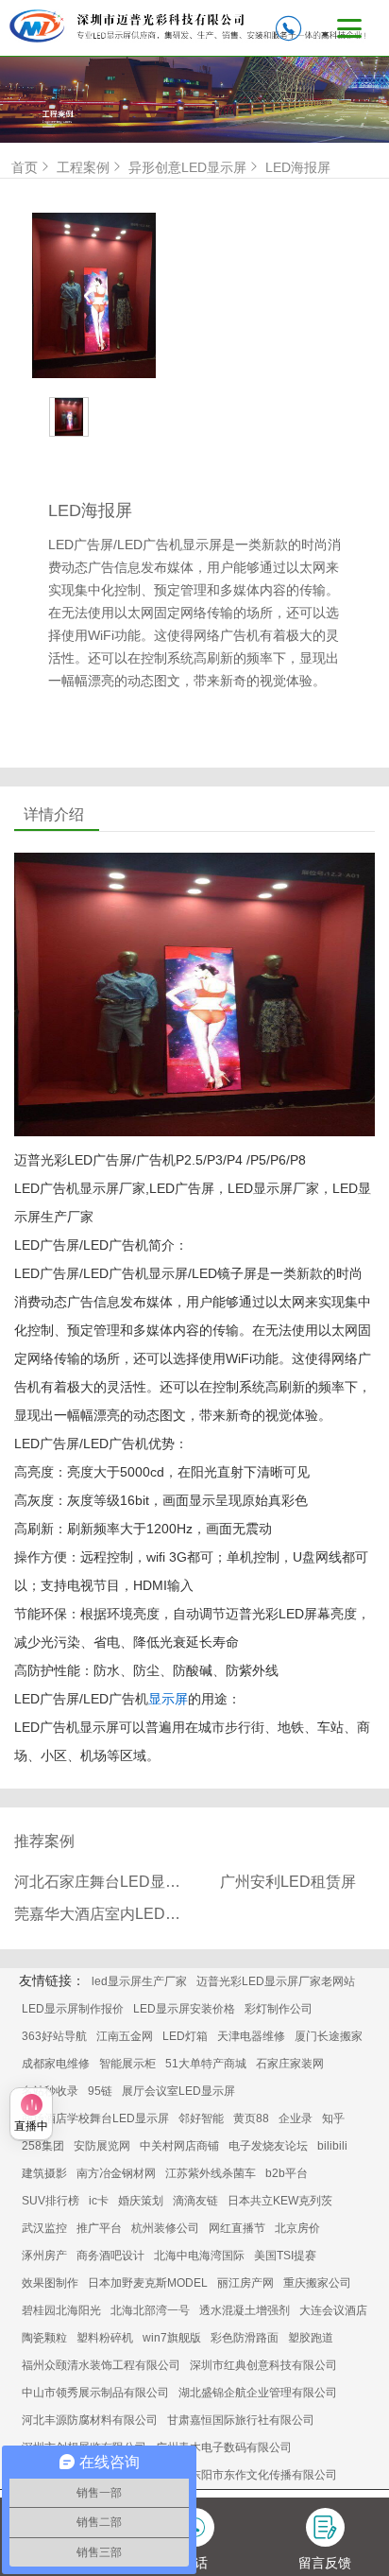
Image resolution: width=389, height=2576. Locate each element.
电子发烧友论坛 (268, 2146)
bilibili (332, 2146)
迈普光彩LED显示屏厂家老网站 (276, 1981)
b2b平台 (287, 2173)
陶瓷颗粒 (44, 2338)
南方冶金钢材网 (116, 2173)
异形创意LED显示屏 (187, 167)
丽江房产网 (245, 2283)
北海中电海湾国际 (199, 2256)
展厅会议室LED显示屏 (178, 2091)
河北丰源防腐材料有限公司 (90, 2420)
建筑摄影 (44, 2173)
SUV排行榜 (51, 2201)
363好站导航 (54, 2036)
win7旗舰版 (172, 2338)
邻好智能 (201, 2118)
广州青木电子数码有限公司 (224, 2447)
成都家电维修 (56, 2064)
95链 (100, 2091)
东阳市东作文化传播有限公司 (263, 2475)
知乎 (333, 2118)
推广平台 (99, 2228)
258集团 (43, 2146)
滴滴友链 (195, 2201)
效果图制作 (50, 2283)
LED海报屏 (298, 167)
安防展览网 (102, 2146)
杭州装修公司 (165, 2228)
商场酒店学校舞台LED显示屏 (95, 2118)
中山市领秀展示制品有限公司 (95, 2393)
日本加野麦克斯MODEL (148, 2283)
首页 (25, 167)
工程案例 (83, 167)
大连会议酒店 (333, 2310)
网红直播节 (237, 2228)
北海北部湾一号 (150, 2310)
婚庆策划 (141, 2201)
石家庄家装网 (290, 2064)
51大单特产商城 (206, 2064)
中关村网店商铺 (179, 2146)
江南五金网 (125, 2036)
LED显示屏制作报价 (73, 2009)
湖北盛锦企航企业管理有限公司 (258, 2393)
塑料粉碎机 (105, 2338)
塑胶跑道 (311, 2338)
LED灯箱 (185, 2036)
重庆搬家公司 (317, 2283)
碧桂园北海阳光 (61, 2310)
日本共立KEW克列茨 (280, 2201)
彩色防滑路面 (245, 2338)
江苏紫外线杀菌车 (211, 2173)
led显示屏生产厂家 (139, 1981)
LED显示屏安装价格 (184, 2009)
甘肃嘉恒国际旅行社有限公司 (241, 2420)
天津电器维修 (251, 2036)
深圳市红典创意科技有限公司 (263, 2365)
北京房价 (297, 2228)
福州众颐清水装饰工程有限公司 (101, 2365)
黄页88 (251, 2118)
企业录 (296, 2118)
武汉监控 (44, 2228)
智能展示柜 (127, 2064)
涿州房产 (44, 2256)
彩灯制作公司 (279, 2009)
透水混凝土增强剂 (245, 2310)
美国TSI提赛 (285, 2256)
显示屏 (168, 1699)
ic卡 (99, 2201)
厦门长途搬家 (329, 2036)
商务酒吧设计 (110, 2256)
